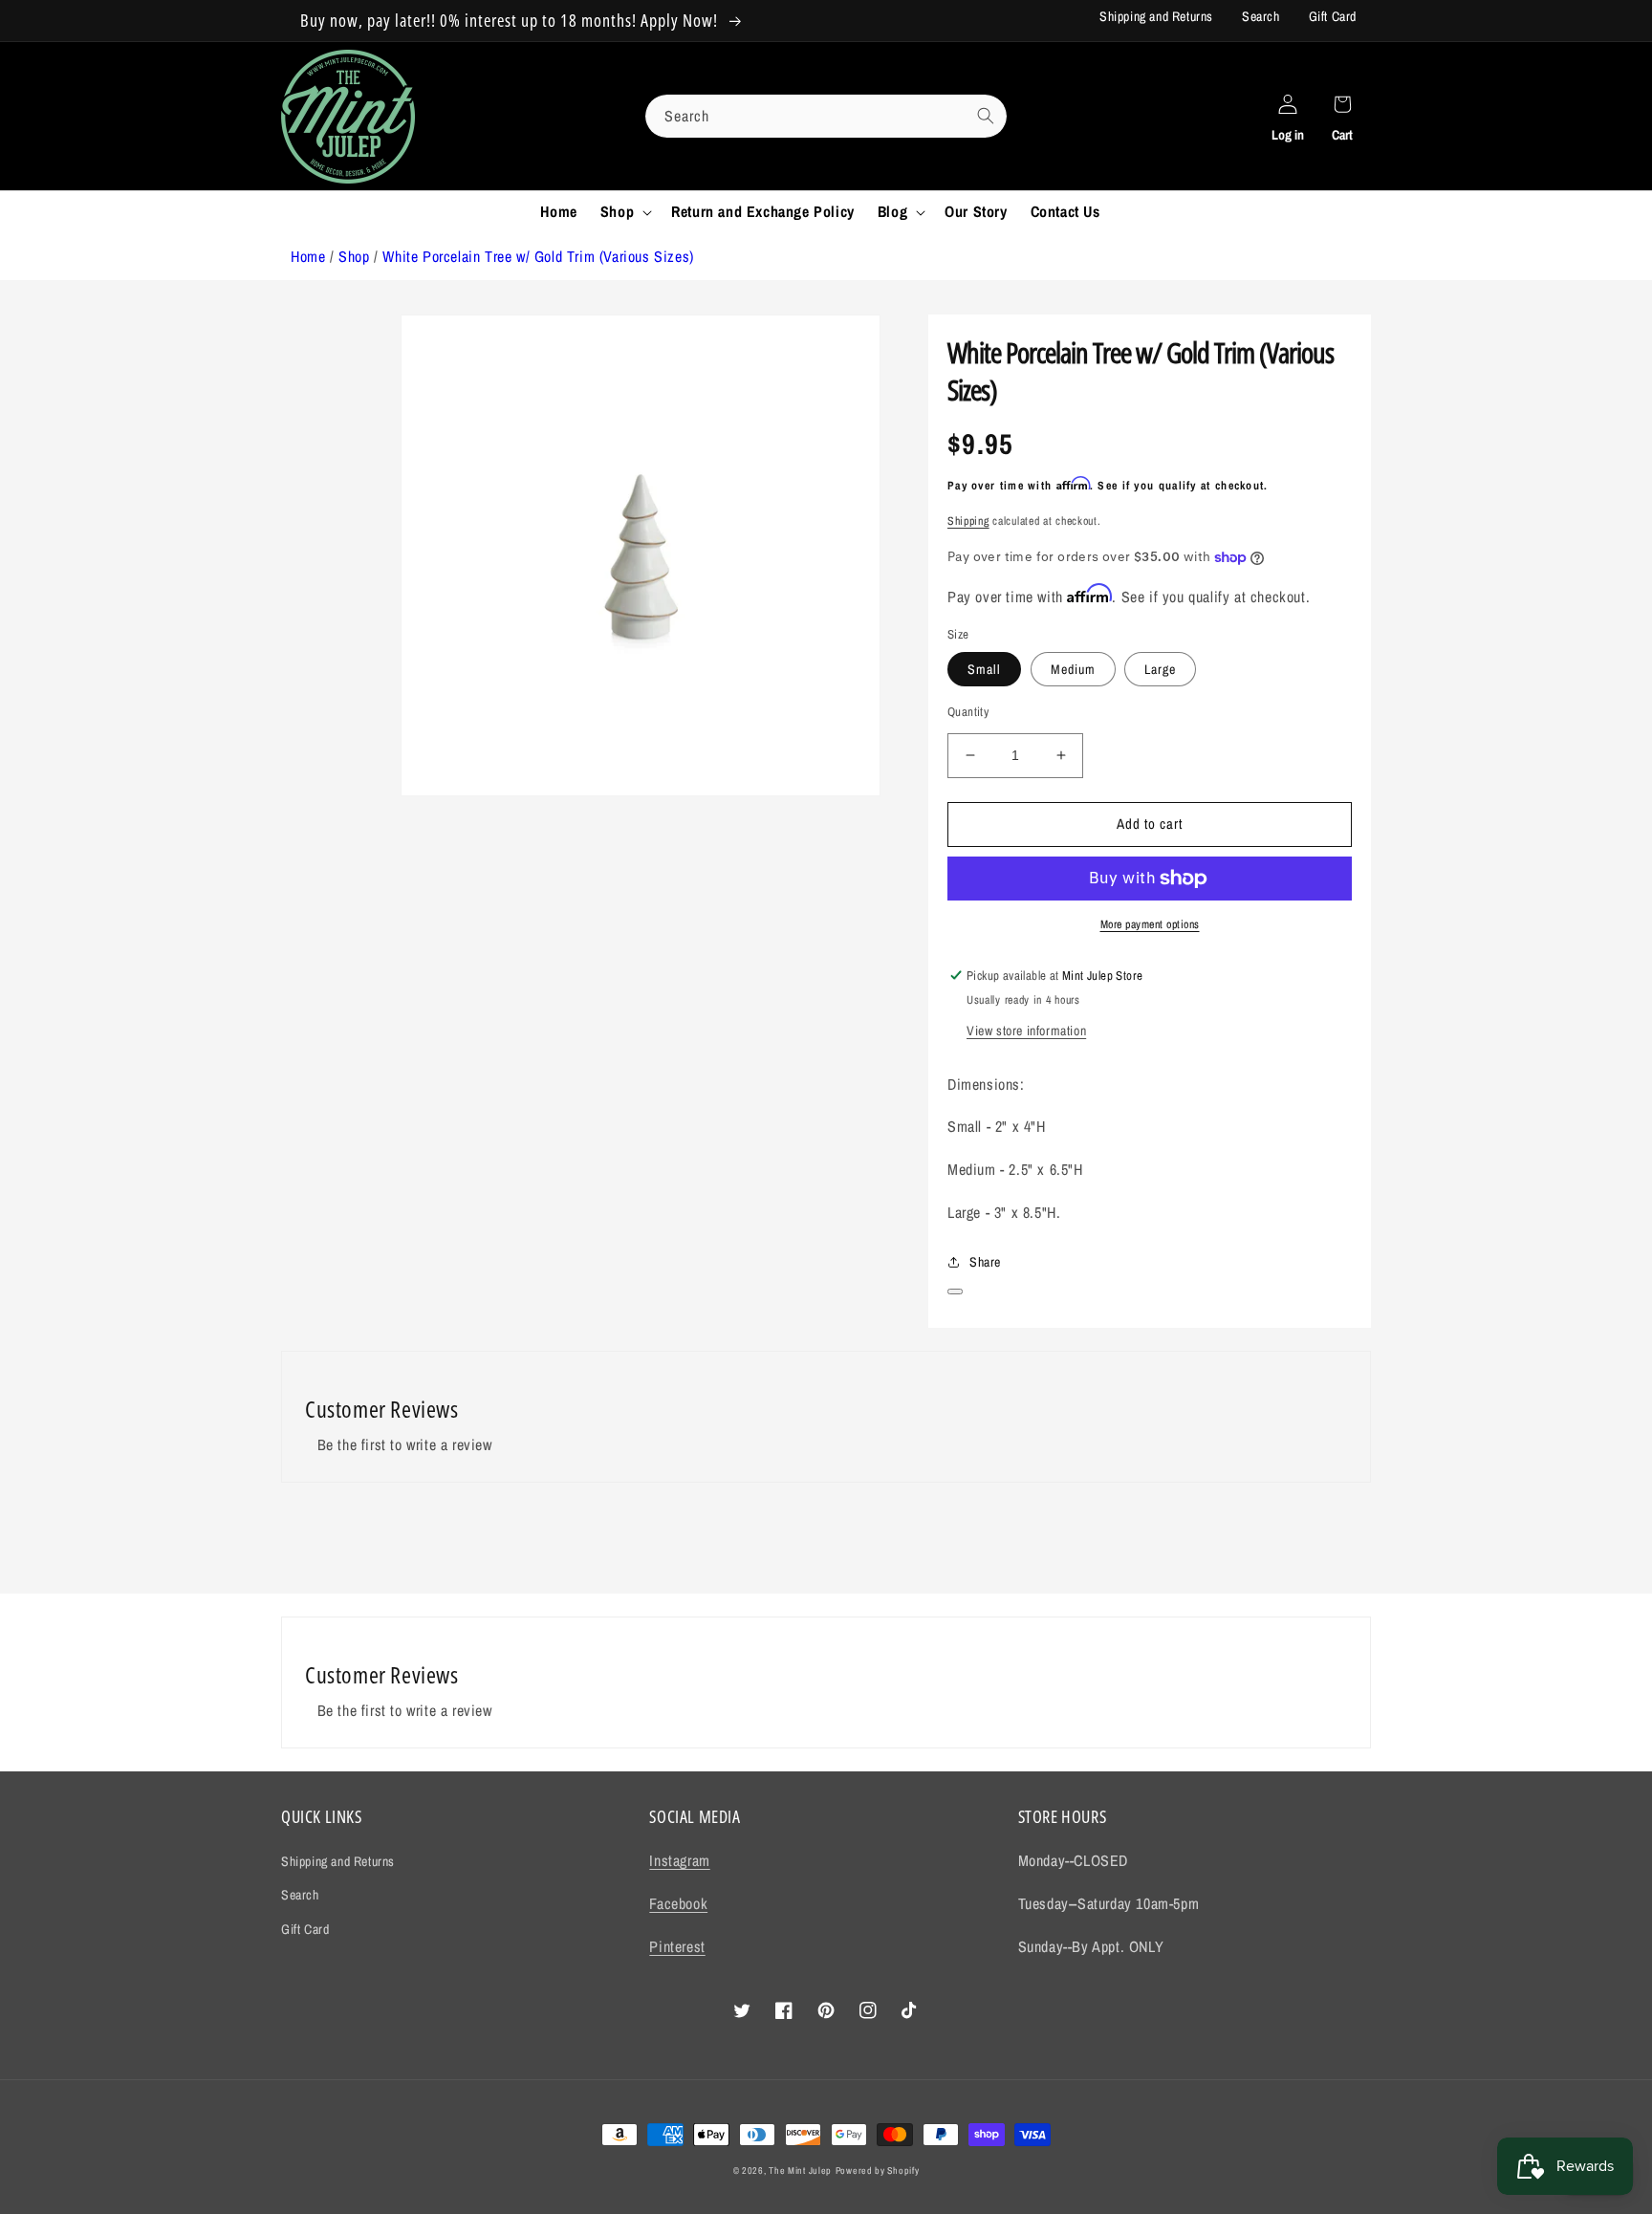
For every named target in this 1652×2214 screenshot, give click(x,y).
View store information (1026, 1031)
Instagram (679, 1860)
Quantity (968, 712)
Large (1160, 669)
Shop (354, 256)
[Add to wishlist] (955, 1291)
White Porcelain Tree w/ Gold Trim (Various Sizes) (538, 256)
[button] (624, 212)
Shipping (968, 521)
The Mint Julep (800, 2171)
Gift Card (1333, 16)
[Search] (986, 116)
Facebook (678, 1903)
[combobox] (826, 116)
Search (1261, 16)
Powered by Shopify (878, 2171)
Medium (1073, 669)
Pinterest (677, 1946)
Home (308, 256)
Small (984, 669)
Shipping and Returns (1156, 16)
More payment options (1150, 924)
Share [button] (985, 1262)
